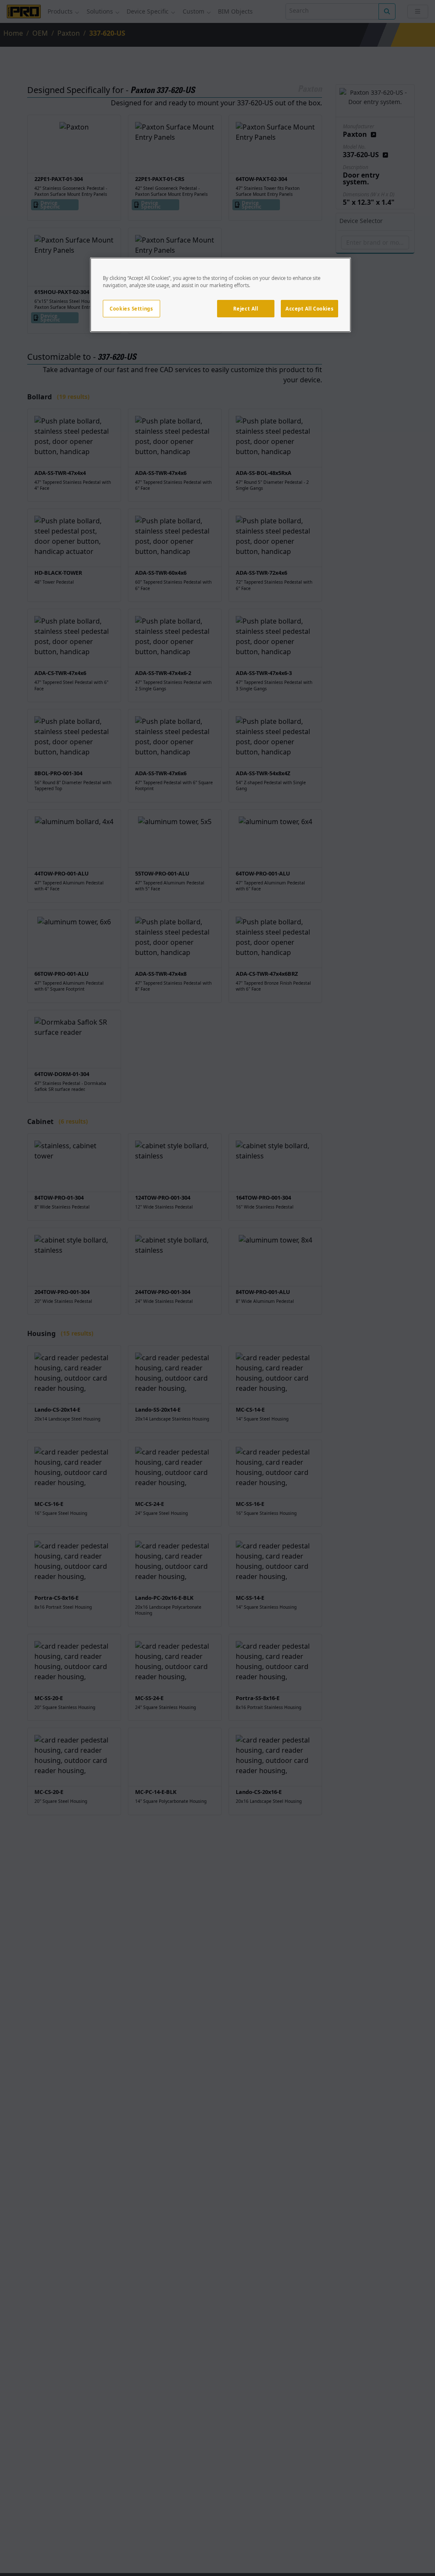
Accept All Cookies (309, 309)
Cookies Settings (131, 309)
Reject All (246, 309)
